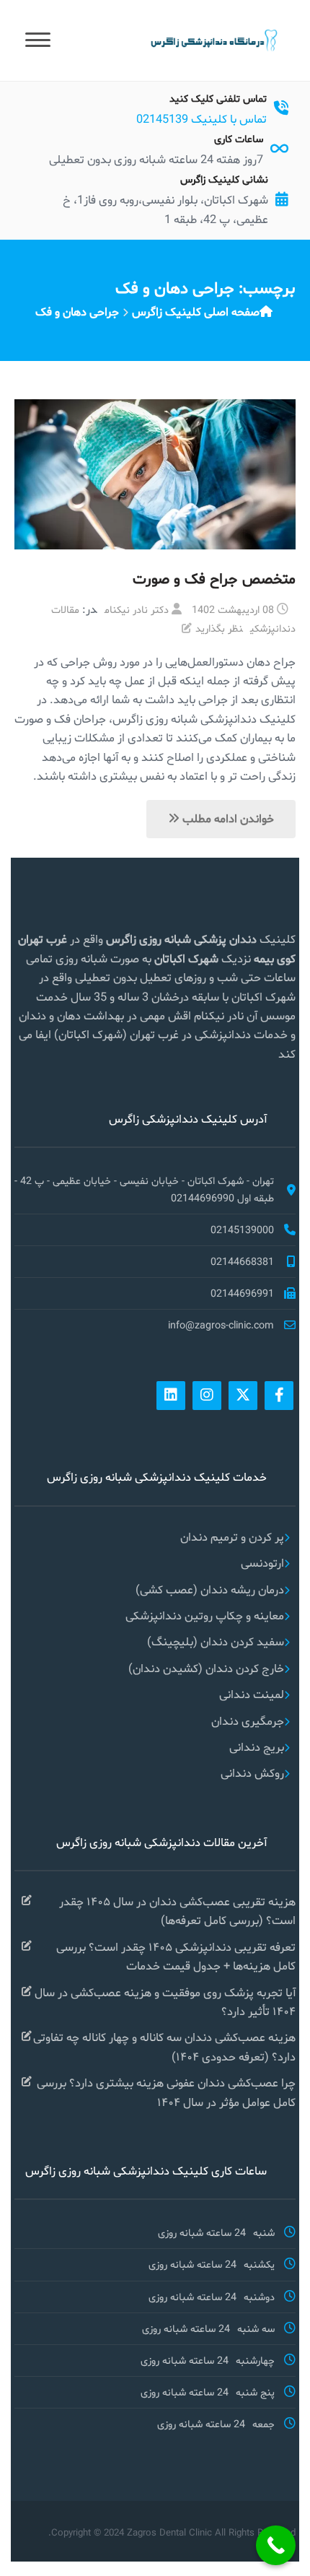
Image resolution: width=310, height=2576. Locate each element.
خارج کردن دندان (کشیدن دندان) (206, 1668)
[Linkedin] (171, 1396)
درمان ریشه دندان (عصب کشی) (210, 1589)
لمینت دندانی (252, 1694)
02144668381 (242, 1261)
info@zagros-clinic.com (221, 1325)
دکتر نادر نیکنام (137, 609)
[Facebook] (279, 1396)
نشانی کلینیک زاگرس (224, 179)
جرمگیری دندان (248, 1721)
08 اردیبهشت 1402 (233, 609)
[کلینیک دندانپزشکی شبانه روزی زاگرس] (213, 39)
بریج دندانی (257, 1747)
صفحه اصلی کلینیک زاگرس (196, 312)
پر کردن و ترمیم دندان (232, 1537)
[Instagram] (207, 1396)
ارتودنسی (262, 1563)
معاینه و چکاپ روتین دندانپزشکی (205, 1615)
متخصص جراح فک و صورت (214, 578)
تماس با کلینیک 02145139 (201, 119)
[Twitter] (243, 1396)
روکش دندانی (252, 1773)
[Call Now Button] (276, 2545)
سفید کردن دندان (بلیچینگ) (216, 1641)
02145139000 (242, 1230)
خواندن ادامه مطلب (227, 818)
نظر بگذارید (219, 628)
